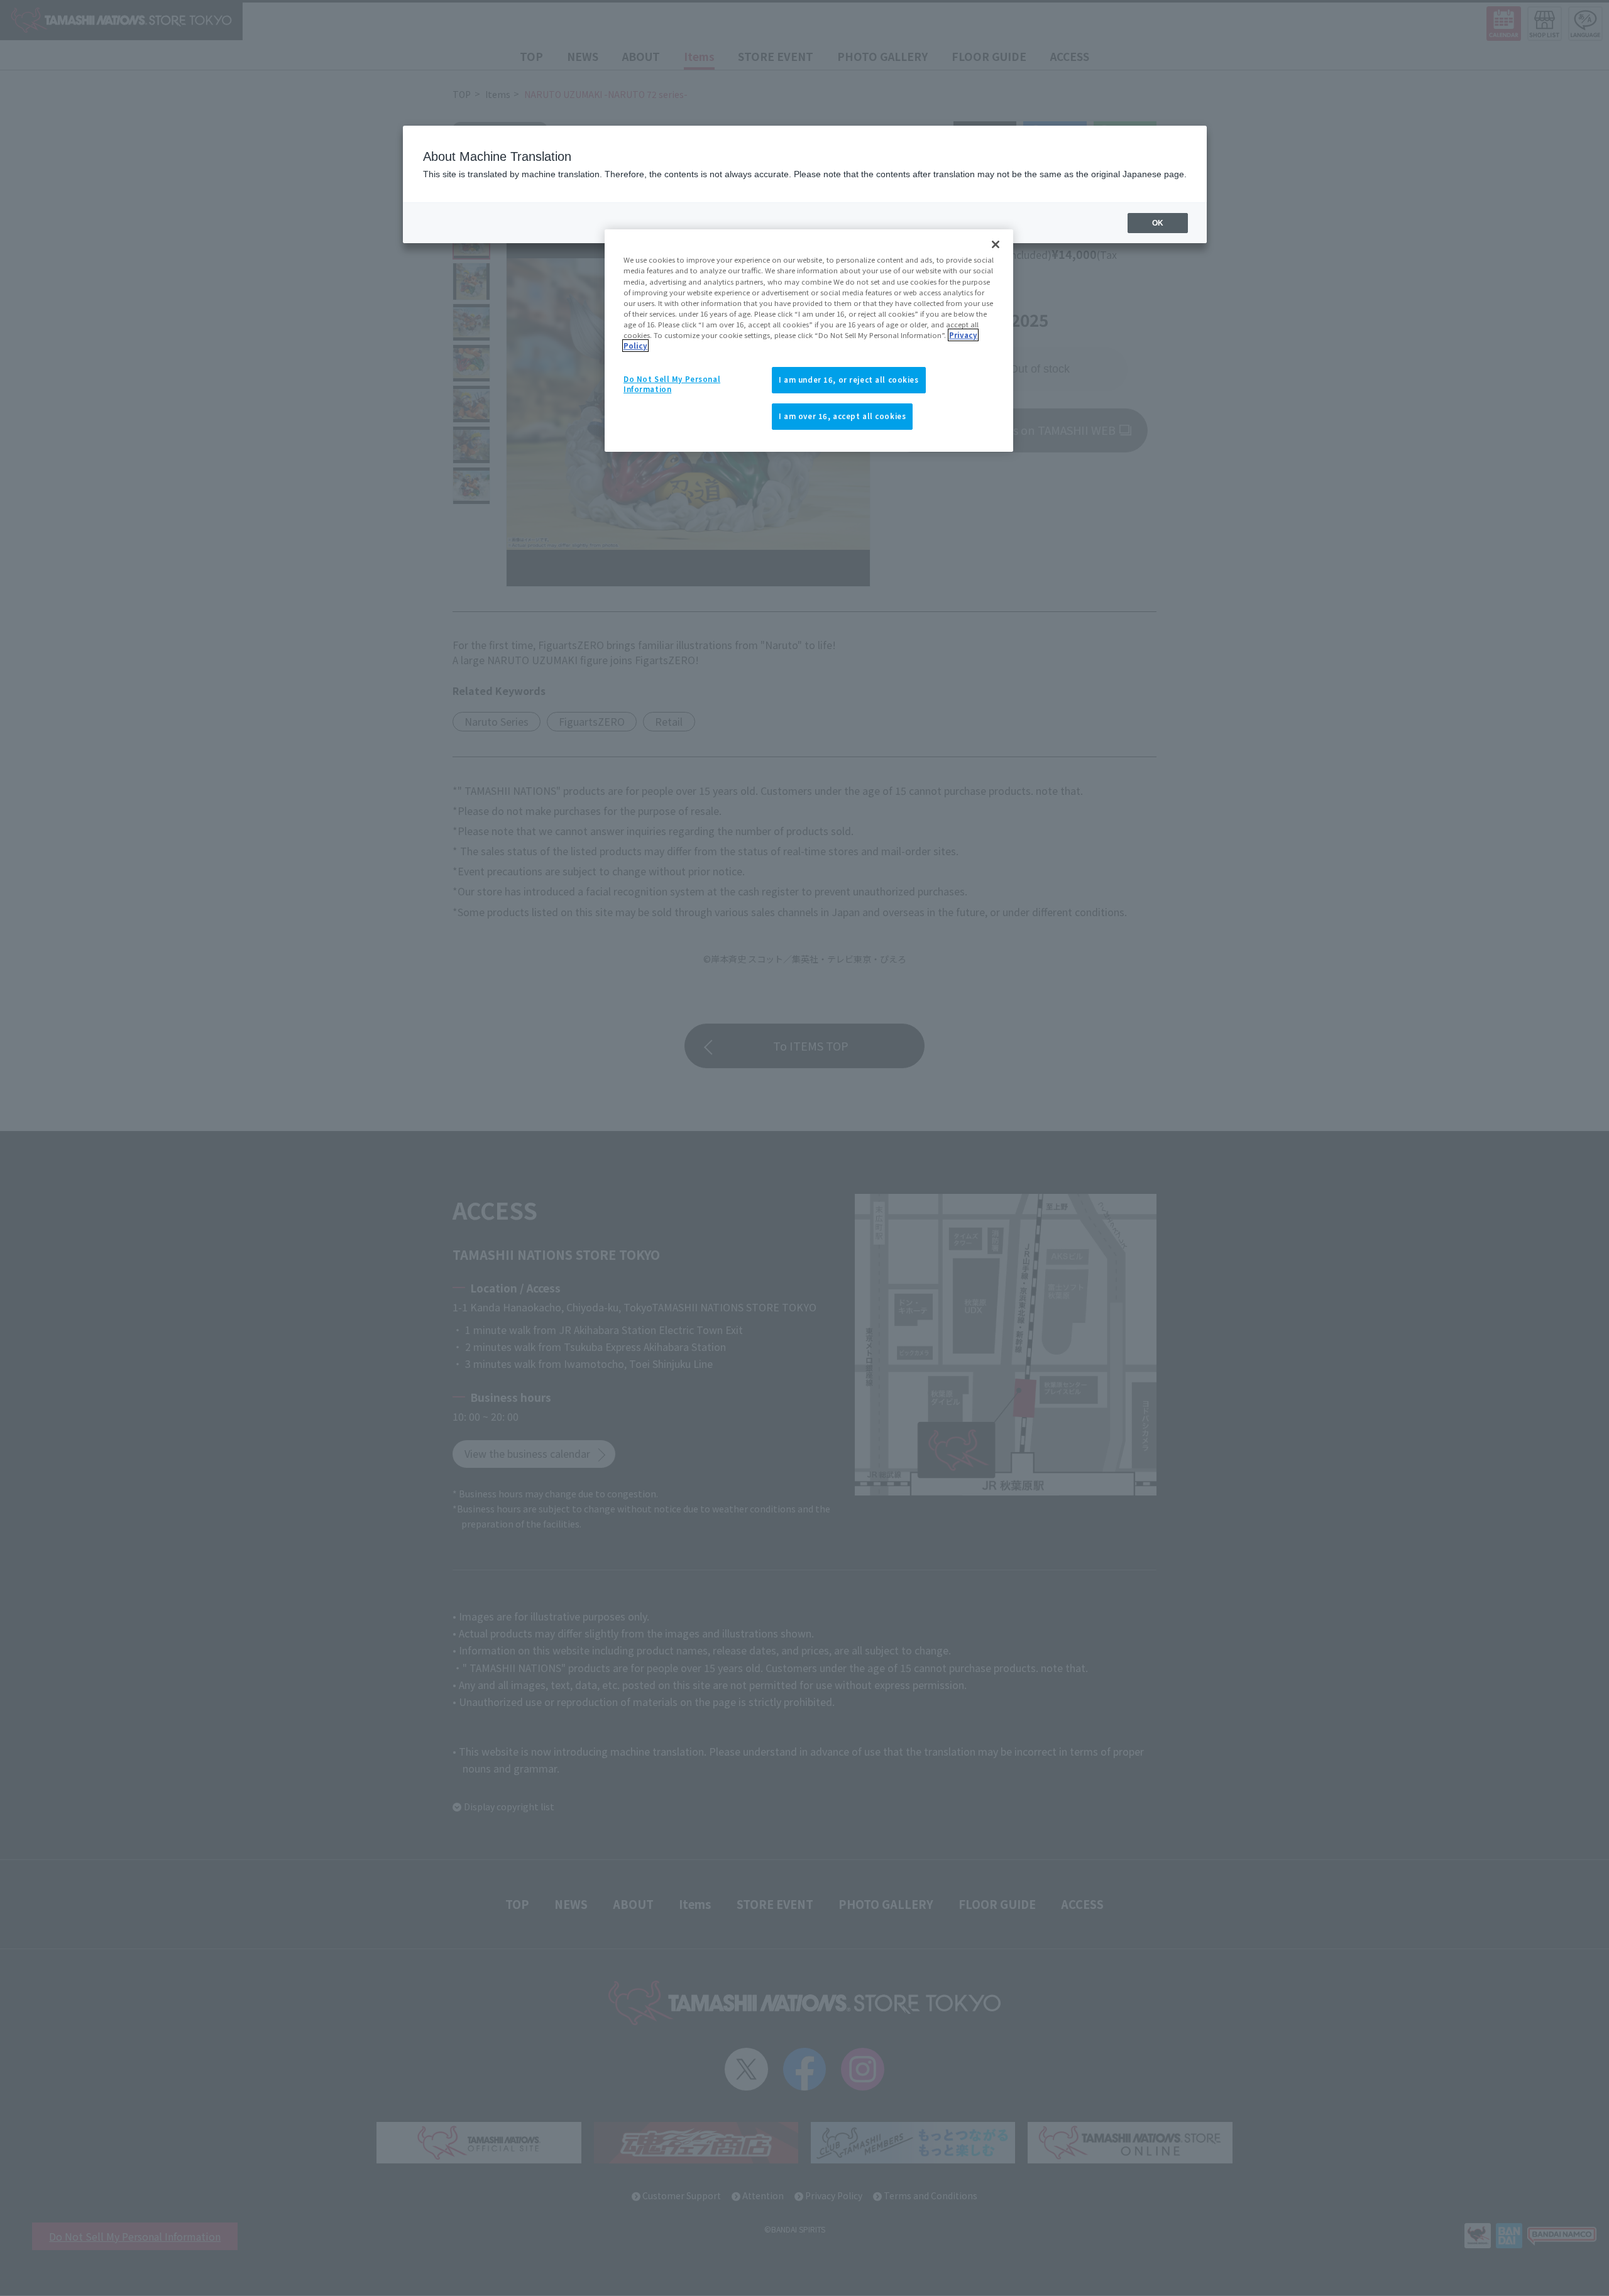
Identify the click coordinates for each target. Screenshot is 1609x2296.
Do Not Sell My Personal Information (672, 384)
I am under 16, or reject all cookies (849, 380)
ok (1158, 223)
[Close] (996, 244)
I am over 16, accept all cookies (842, 416)
